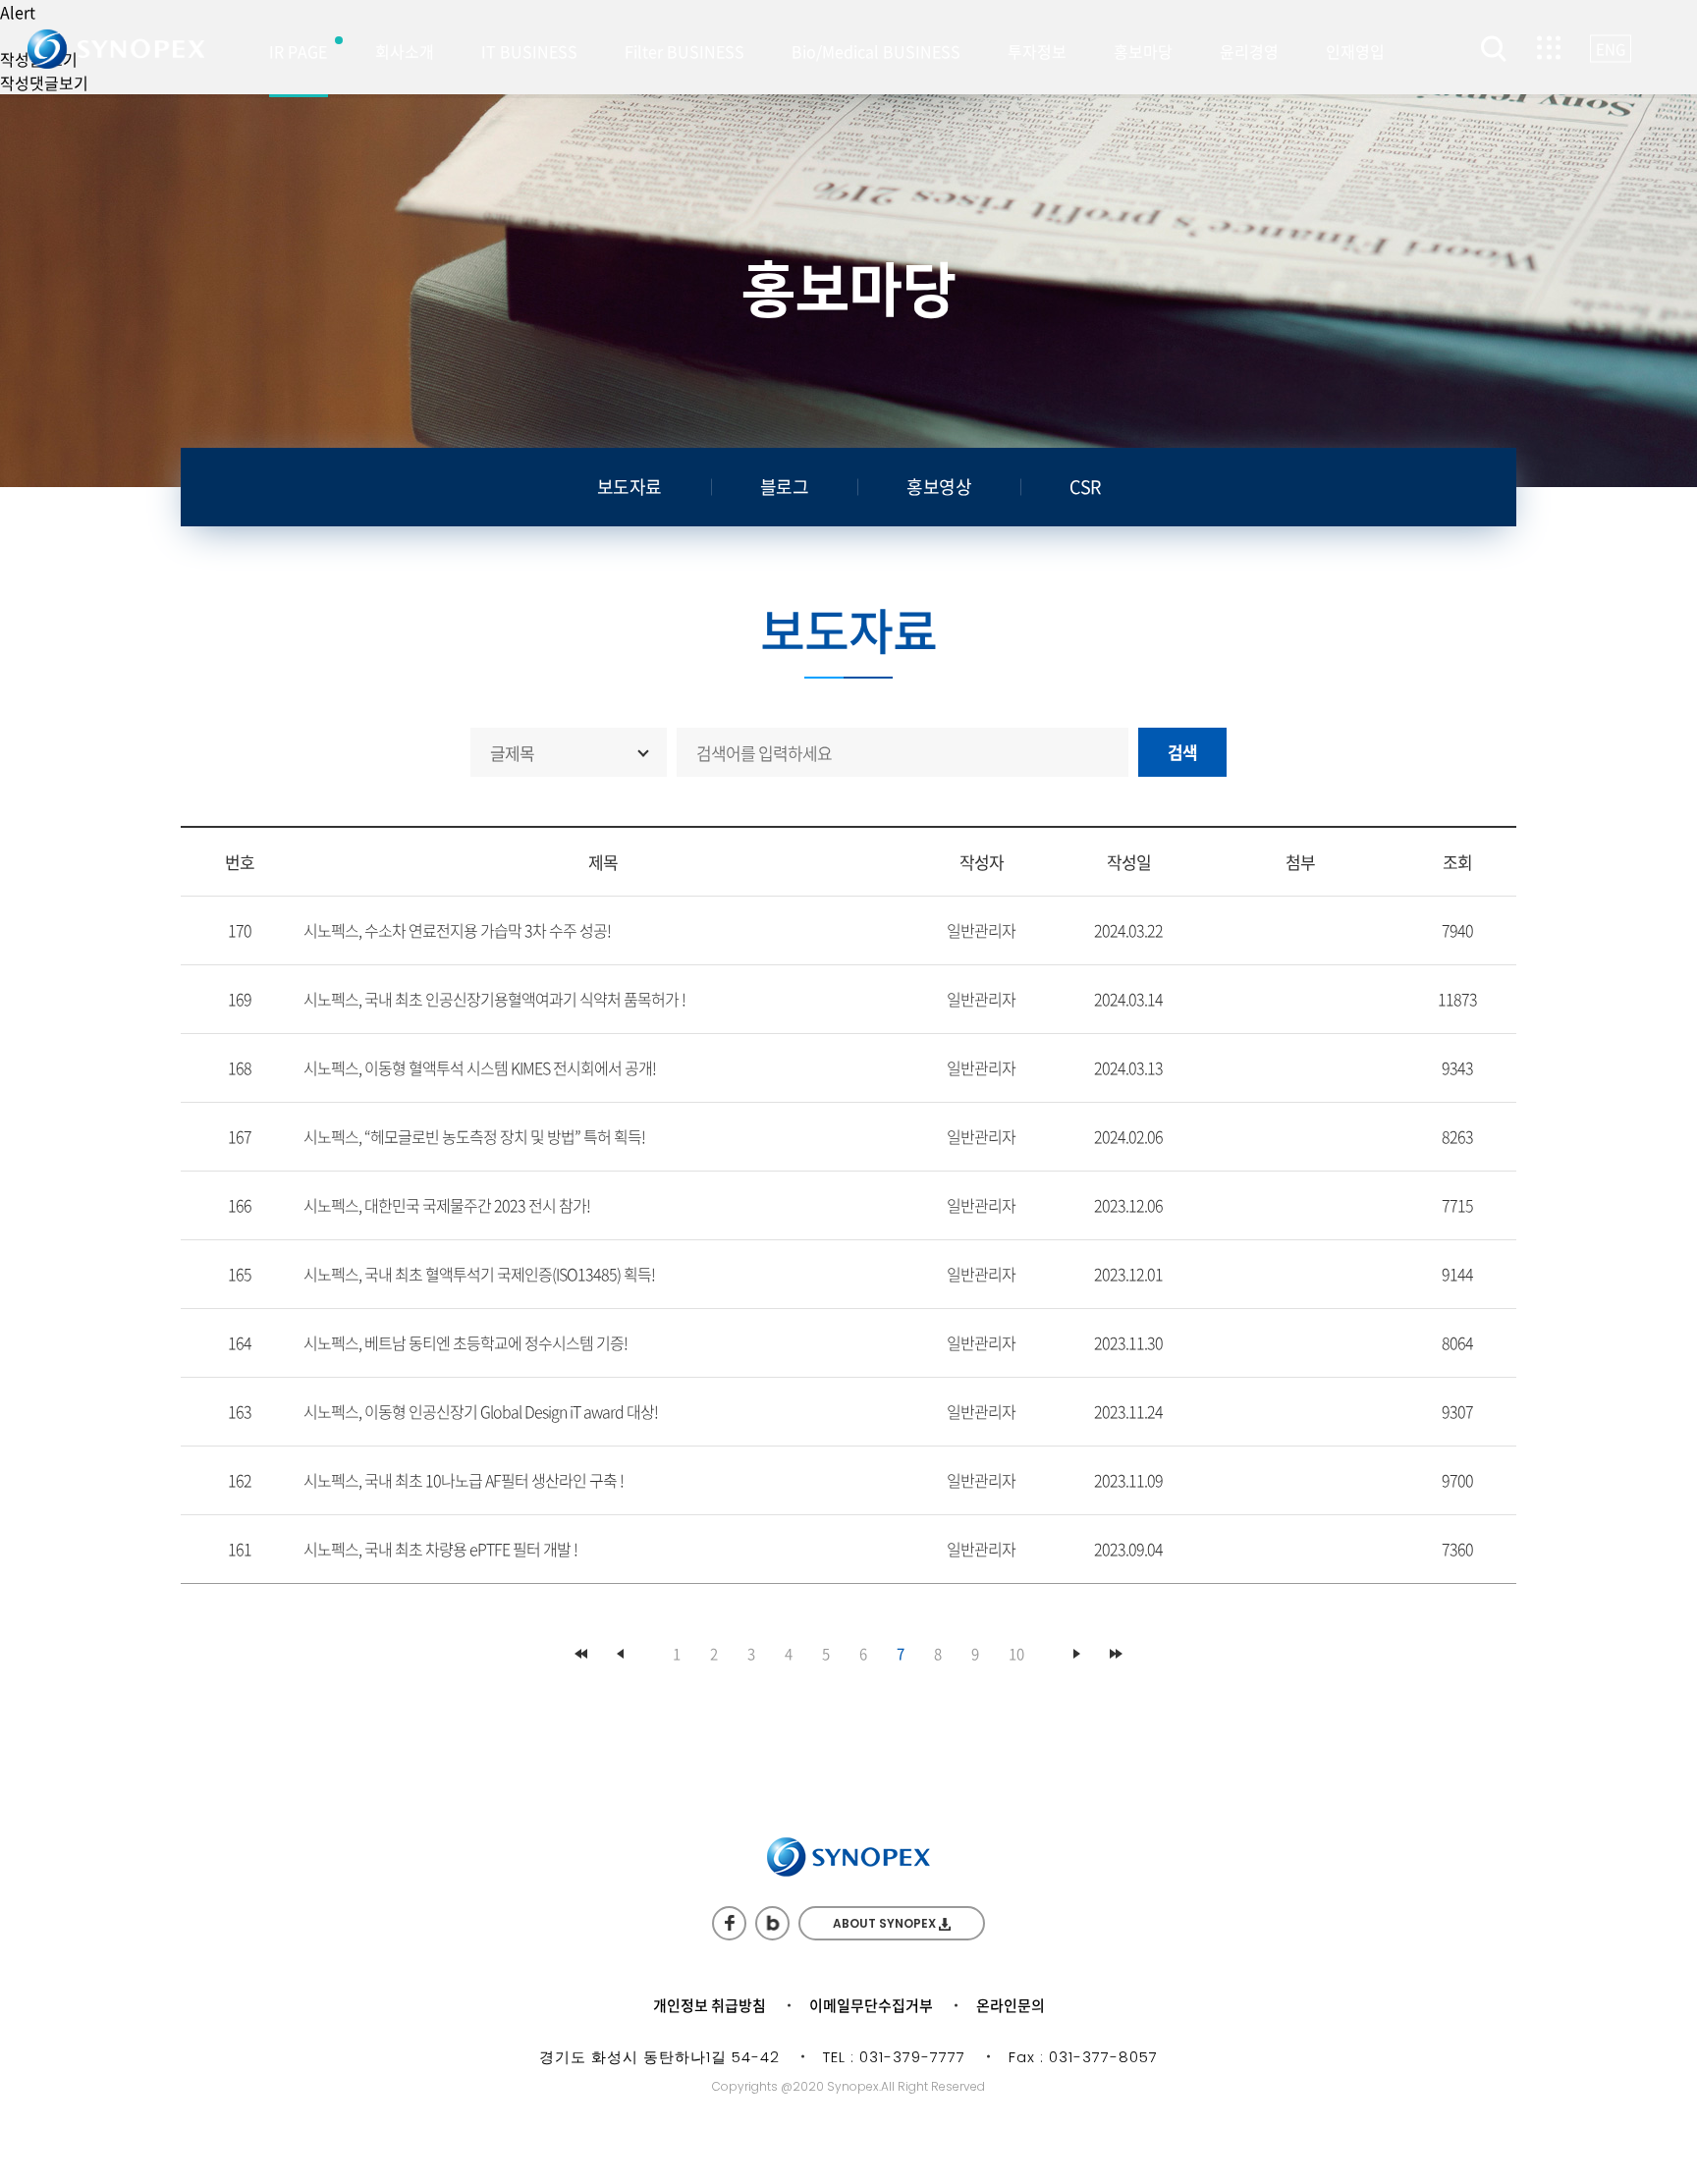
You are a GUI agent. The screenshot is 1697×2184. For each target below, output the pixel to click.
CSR (1085, 487)
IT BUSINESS (529, 51)
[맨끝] (1116, 1654)
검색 (1183, 752)
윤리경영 (1249, 51)
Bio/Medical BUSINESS (876, 51)
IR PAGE (298, 51)
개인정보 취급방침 (710, 2005)
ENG (1611, 49)
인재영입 (1355, 51)
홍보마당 (1143, 51)
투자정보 (1037, 51)
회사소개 (405, 51)
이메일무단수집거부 (871, 2005)
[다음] (1077, 1654)
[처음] (581, 1654)
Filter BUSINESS (684, 51)
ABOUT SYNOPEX (886, 1923)
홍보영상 (939, 487)
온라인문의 (1011, 2005)
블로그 (785, 487)
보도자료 (630, 487)
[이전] (620, 1654)
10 (1016, 1654)
